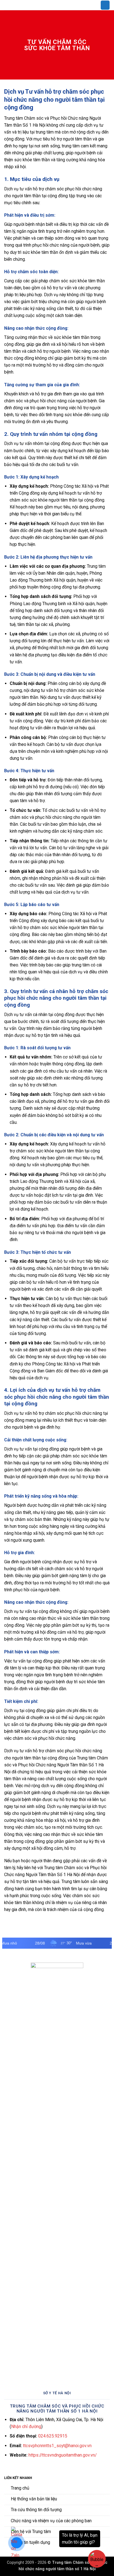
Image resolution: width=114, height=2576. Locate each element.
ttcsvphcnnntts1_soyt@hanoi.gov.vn (57, 2446)
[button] (105, 5)
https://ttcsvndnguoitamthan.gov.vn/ (63, 2455)
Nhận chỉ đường (26, 2427)
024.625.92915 (53, 2436)
